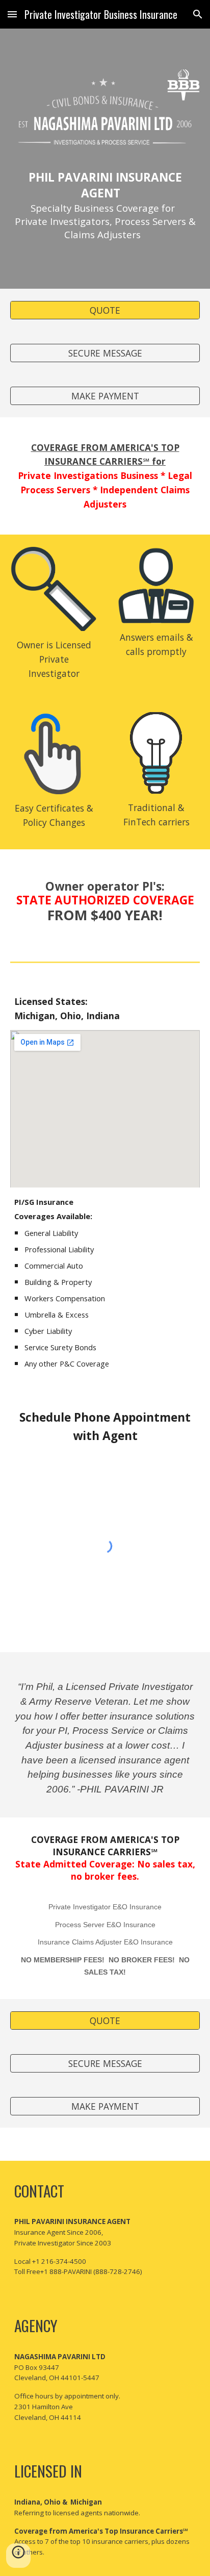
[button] (12, 14)
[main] (105, 197)
